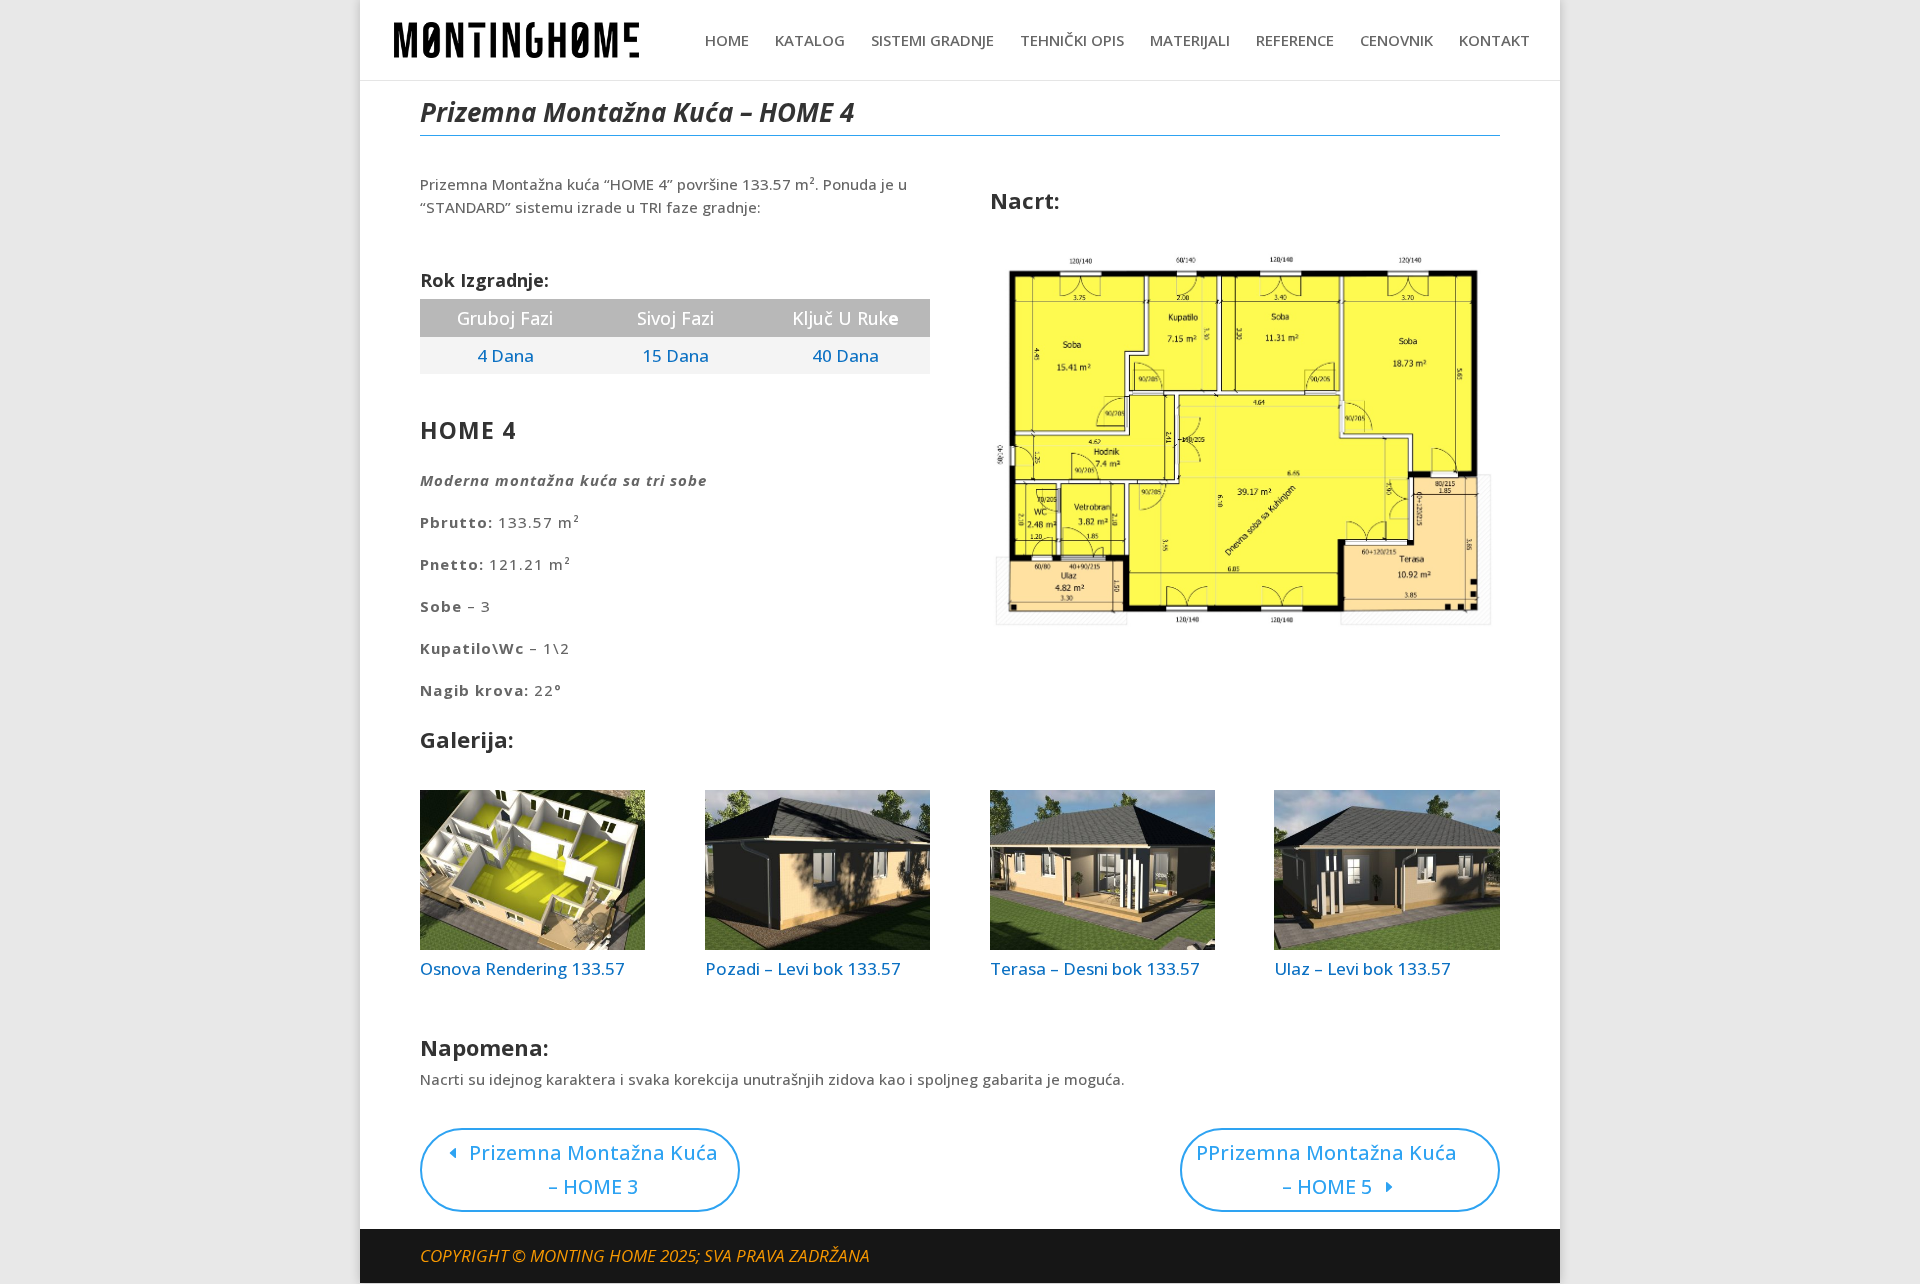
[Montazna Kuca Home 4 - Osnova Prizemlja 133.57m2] (1245, 628)
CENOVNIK (1396, 41)
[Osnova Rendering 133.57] (532, 944)
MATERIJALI (1190, 41)
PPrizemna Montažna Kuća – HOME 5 (1326, 1169)
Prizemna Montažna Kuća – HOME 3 (593, 1169)
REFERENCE (1295, 41)
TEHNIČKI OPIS (1072, 41)
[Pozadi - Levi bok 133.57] (817, 944)
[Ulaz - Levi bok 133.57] (1386, 944)
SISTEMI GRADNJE (932, 41)
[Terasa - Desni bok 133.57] (1102, 944)
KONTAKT (1494, 41)
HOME (727, 41)
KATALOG (810, 41)
